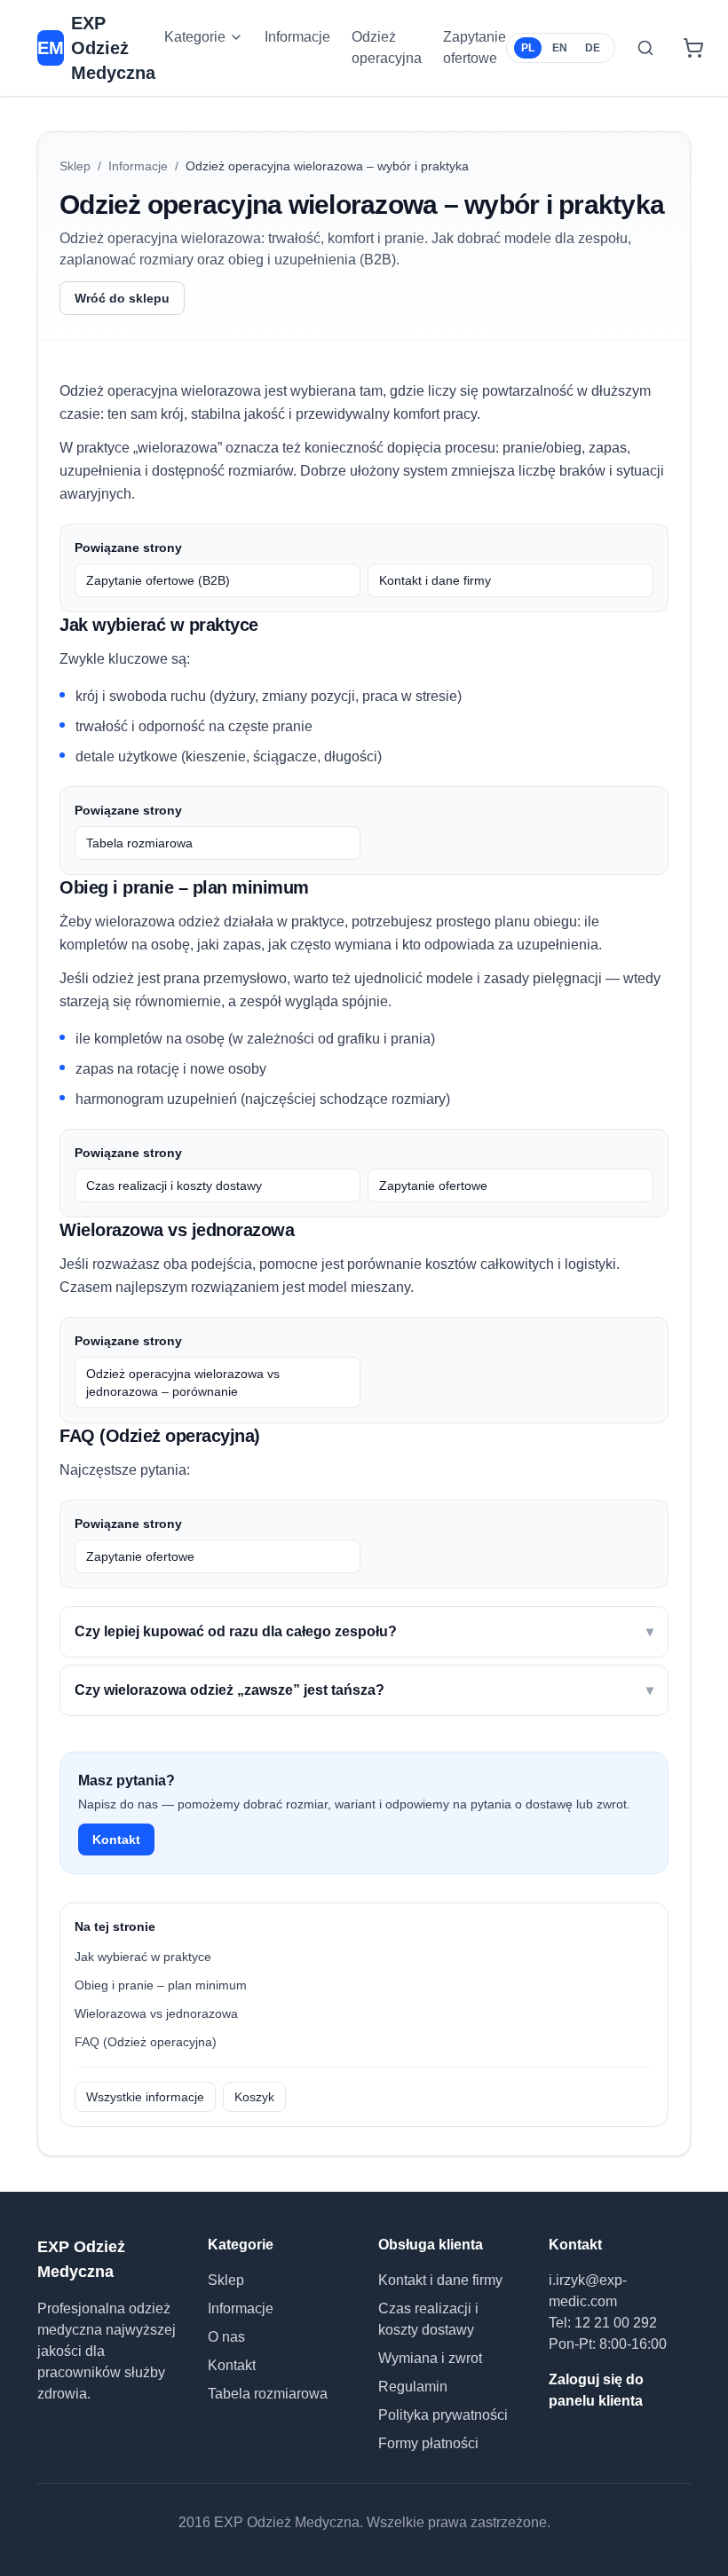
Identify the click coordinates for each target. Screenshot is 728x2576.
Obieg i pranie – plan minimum (161, 1985)
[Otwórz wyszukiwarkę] (645, 48)
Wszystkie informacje (145, 2097)
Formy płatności (428, 2443)
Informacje (297, 37)
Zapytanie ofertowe (475, 47)
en (560, 48)
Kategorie (195, 37)
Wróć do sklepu (122, 298)
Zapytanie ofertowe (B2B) (158, 580)
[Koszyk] (693, 48)
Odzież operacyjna (387, 47)
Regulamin (413, 2387)
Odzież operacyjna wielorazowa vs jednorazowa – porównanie (183, 1383)
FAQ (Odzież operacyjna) (146, 2042)
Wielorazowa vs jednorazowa (156, 2013)
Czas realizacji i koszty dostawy (174, 1186)
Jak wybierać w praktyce (143, 1957)
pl (528, 48)
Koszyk (254, 2097)
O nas (226, 2337)
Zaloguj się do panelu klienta (596, 2390)
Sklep (75, 166)
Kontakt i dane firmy (435, 580)
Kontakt (116, 1839)
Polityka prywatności (443, 2415)
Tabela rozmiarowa (139, 843)
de (593, 48)
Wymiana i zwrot (430, 2358)
